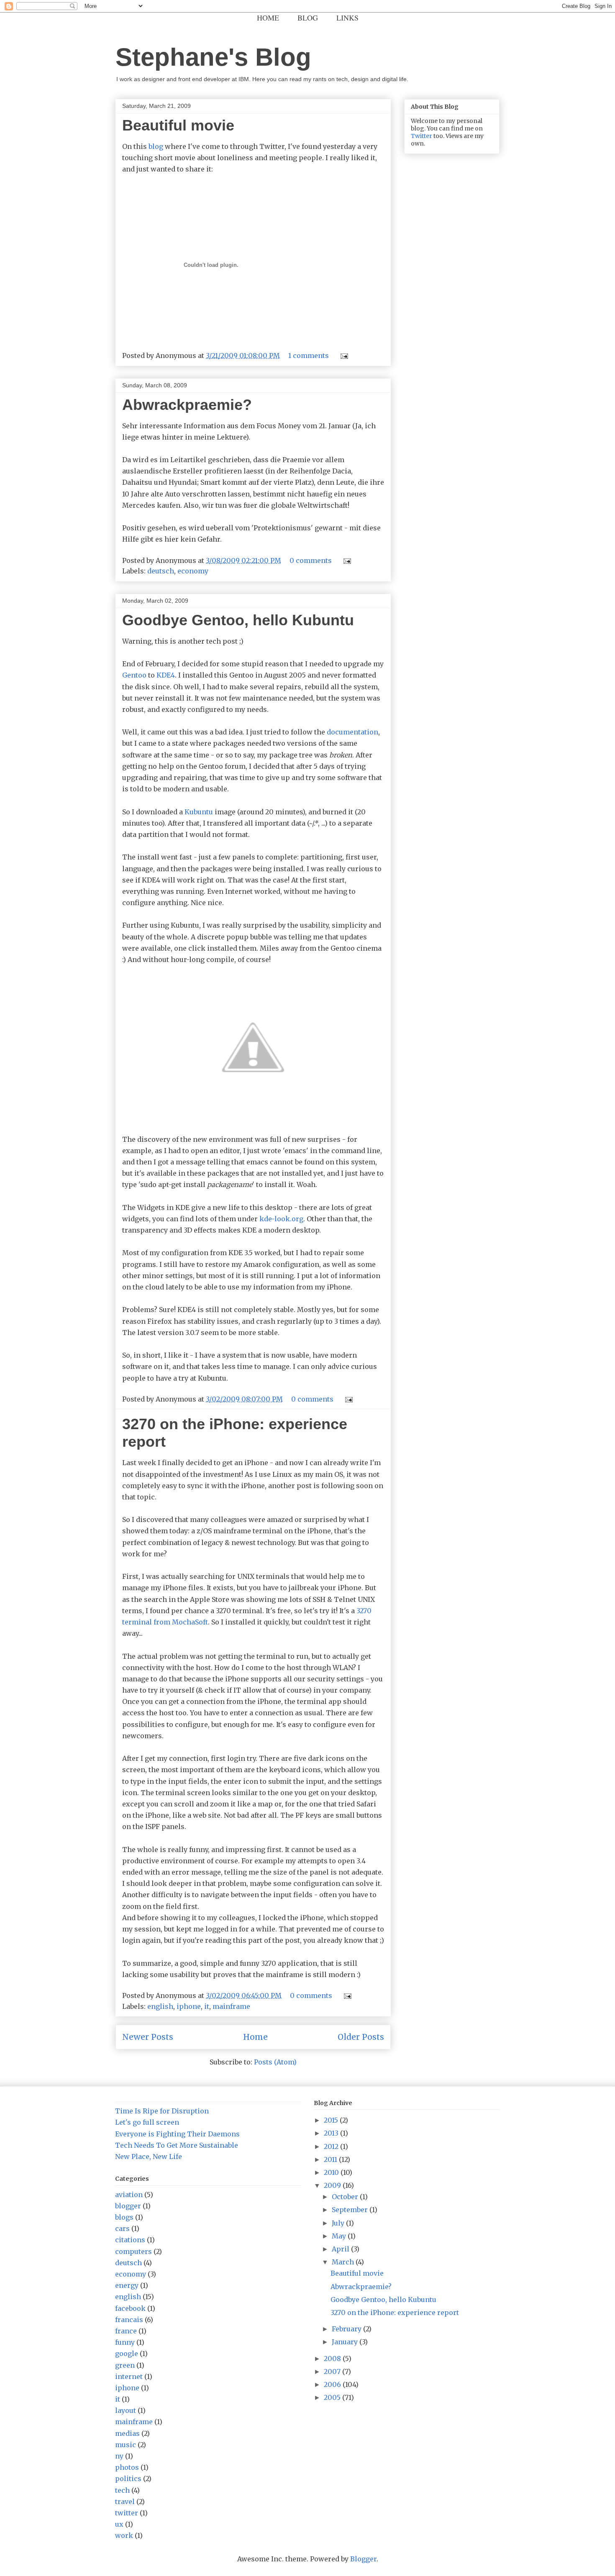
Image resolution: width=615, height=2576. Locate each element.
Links (347, 18)
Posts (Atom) (275, 2062)
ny (119, 2456)
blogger (128, 2206)
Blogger (363, 2559)
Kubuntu (199, 812)
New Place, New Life (149, 2156)
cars (122, 2228)
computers (133, 2251)
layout (126, 2410)
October (346, 2197)
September (351, 2210)
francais (129, 2320)
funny (125, 2342)
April (341, 2249)
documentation (352, 732)
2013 (332, 2133)
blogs (124, 2217)
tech (122, 2490)
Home (268, 18)
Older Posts (361, 2037)
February (347, 2329)
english (160, 2006)
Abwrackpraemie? (187, 405)
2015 (332, 2120)
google (127, 2353)
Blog (308, 18)
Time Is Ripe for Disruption (162, 2111)
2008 (333, 2359)
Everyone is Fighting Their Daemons (177, 2134)
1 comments (309, 356)
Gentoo (134, 675)
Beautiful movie (178, 125)
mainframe (231, 2006)
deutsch (161, 571)
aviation (129, 2195)
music (126, 2445)
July (339, 2223)
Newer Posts (148, 2037)
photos (127, 2467)
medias (127, 2433)
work (124, 2535)
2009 (333, 2185)
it (207, 2006)
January (346, 2342)
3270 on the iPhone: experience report (395, 2313)
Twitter (422, 136)
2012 (332, 2146)
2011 (331, 2159)
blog (156, 146)
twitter (127, 2513)
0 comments (311, 560)
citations (130, 2240)
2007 (333, 2371)
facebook (130, 2308)
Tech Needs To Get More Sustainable (177, 2145)
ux (119, 2524)
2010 (332, 2172)
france (126, 2331)
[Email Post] (343, 356)
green (125, 2365)
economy (193, 571)
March (344, 2262)
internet (129, 2376)
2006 (333, 2384)
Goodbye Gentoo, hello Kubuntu (238, 620)
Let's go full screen (147, 2122)
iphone (189, 2006)
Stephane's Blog (213, 57)
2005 (333, 2397)
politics (128, 2479)
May (340, 2236)
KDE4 (166, 675)
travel (125, 2502)
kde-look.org (281, 1219)
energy (127, 2285)
